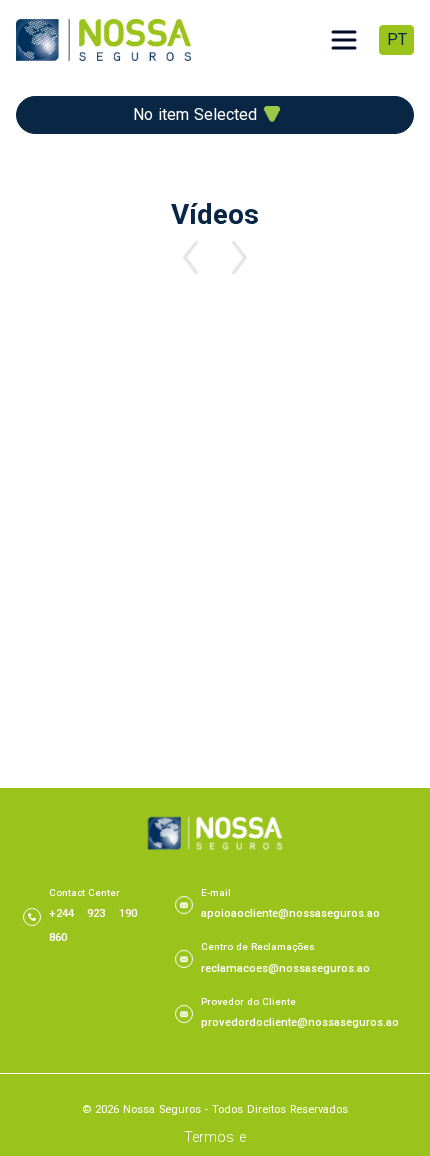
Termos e (215, 1137)
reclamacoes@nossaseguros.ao (285, 968)
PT (397, 39)
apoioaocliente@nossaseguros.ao (290, 913)
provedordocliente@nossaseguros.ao (300, 1022)
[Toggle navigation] (344, 40)
